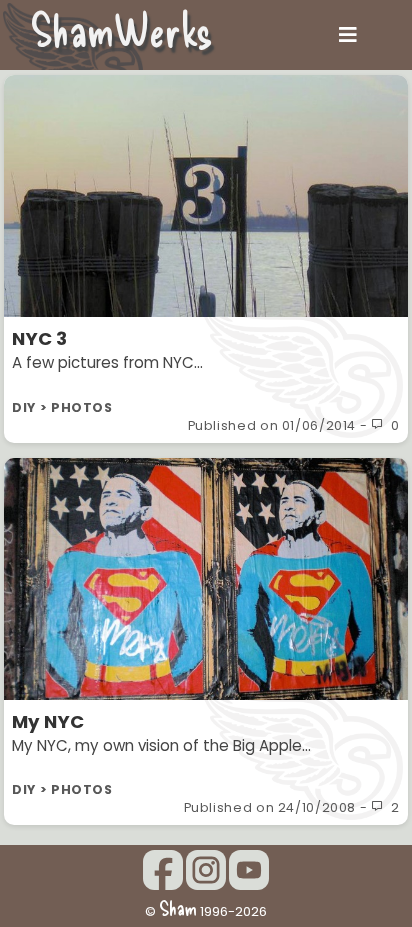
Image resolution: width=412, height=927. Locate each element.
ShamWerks (121, 29)
